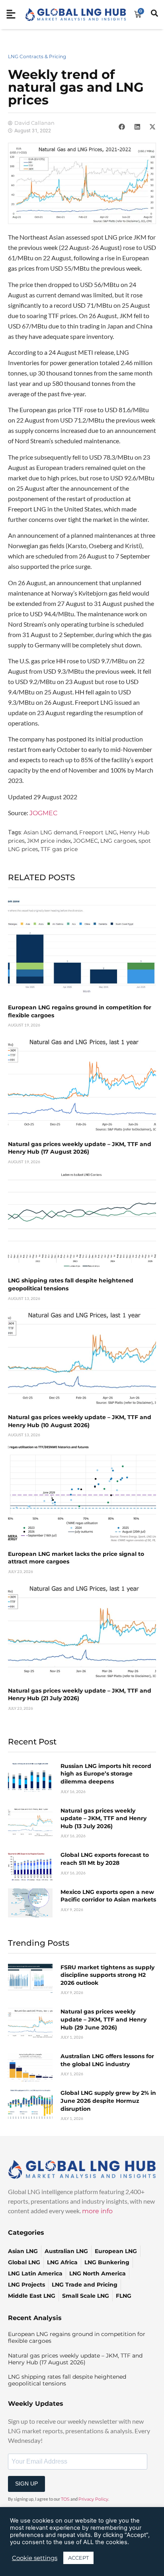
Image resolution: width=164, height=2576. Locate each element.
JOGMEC (43, 813)
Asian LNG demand (50, 832)
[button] (122, 127)
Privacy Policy (93, 2499)
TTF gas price (59, 849)
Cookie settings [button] (35, 2558)
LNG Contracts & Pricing (37, 56)
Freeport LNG (98, 832)
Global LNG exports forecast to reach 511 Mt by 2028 (105, 1859)
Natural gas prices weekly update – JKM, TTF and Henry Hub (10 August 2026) (80, 1421)
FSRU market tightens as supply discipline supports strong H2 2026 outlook (107, 1975)
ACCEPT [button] (78, 2558)
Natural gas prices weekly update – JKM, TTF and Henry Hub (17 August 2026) (80, 1148)
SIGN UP (26, 2484)
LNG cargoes (118, 841)
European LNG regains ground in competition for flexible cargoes (77, 2337)
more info (97, 2211)
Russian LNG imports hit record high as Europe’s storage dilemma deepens (106, 1774)
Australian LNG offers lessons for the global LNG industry (107, 2060)
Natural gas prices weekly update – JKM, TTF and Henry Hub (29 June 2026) (103, 2019)
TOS (65, 2499)
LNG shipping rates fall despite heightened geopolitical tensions (67, 2380)
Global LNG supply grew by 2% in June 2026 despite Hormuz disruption (108, 2101)
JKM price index (49, 841)
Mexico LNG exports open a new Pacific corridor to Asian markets (108, 1896)
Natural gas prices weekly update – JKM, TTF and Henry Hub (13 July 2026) (103, 1818)
